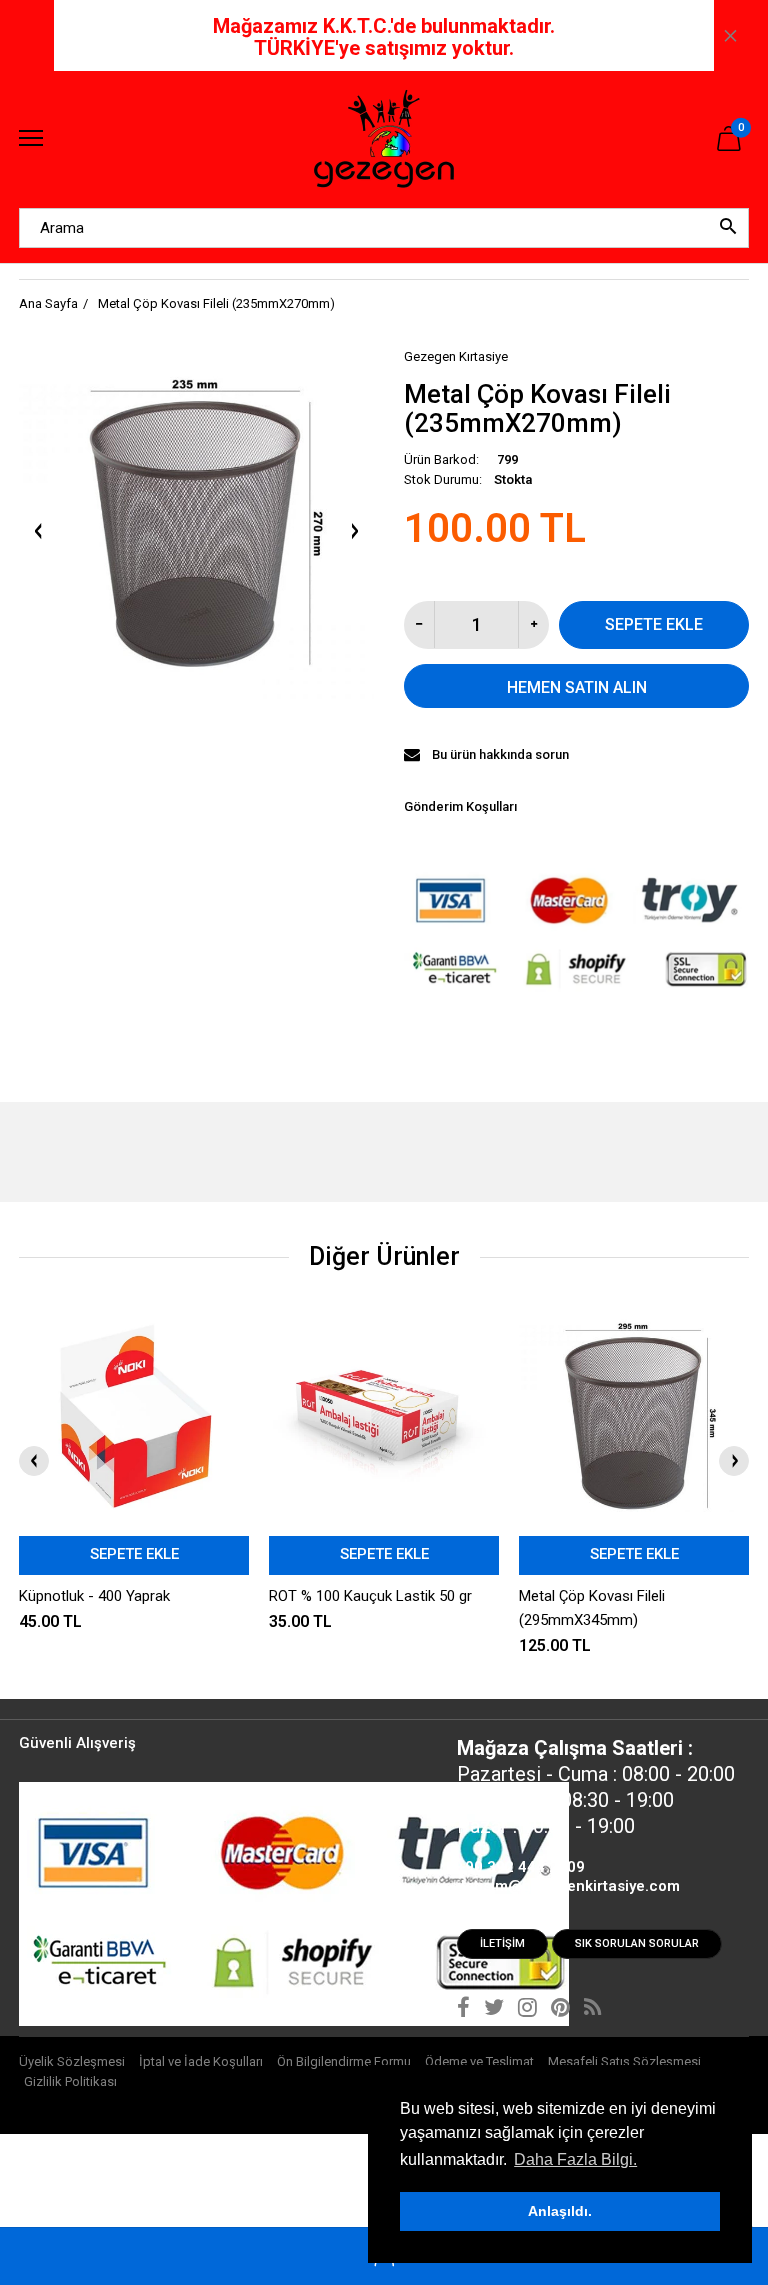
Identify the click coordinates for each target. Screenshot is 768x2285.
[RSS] (592, 2010)
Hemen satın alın (577, 687)
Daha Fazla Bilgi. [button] (575, 2159)
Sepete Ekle (654, 624)
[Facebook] (463, 2010)
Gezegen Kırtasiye (456, 356)
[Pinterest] (560, 2010)
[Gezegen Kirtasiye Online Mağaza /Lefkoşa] (384, 139)
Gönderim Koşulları (460, 806)
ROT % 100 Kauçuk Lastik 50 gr (370, 1596)
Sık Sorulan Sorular (637, 1943)
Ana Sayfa (48, 303)
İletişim (502, 1943)
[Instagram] (527, 2010)
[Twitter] (494, 2010)
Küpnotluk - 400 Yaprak (94, 1596)
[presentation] (34, 1461)
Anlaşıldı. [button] (560, 2211)
